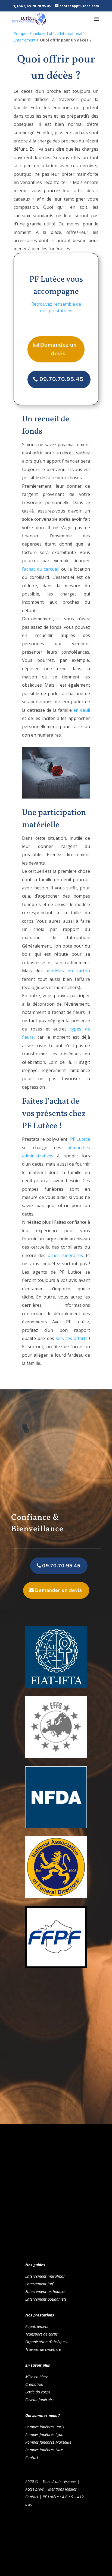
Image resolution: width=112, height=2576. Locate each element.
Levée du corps (38, 2392)
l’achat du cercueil (41, 569)
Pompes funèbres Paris (45, 2427)
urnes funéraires (65, 1255)
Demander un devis (59, 1590)
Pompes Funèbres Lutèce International (48, 33)
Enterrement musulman (45, 2276)
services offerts (72, 1338)
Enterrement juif (39, 2284)
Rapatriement (37, 2326)
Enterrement (25, 40)
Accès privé (35, 2489)
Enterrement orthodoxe (45, 2291)
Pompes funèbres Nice (44, 2450)
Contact (32, 2457)
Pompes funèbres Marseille (48, 2442)
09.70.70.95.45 (61, 379)
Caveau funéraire (40, 2400)
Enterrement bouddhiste (46, 2299)
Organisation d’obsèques (46, 2342)
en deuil (81, 710)
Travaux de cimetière (43, 2349)
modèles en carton (68, 971)
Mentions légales (62, 2489)
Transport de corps (41, 2334)
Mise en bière (37, 2377)
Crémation (34, 2384)
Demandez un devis (58, 349)
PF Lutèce (80, 1139)
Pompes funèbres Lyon (44, 2434)
